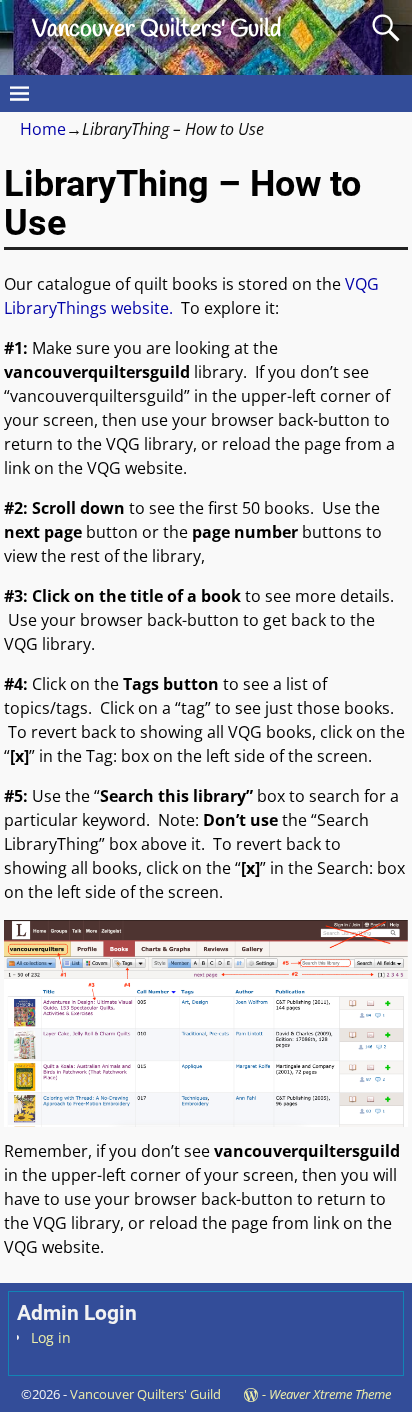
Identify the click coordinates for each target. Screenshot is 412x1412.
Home (43, 129)
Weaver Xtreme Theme (330, 1394)
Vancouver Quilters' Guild (156, 30)
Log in (51, 1337)
